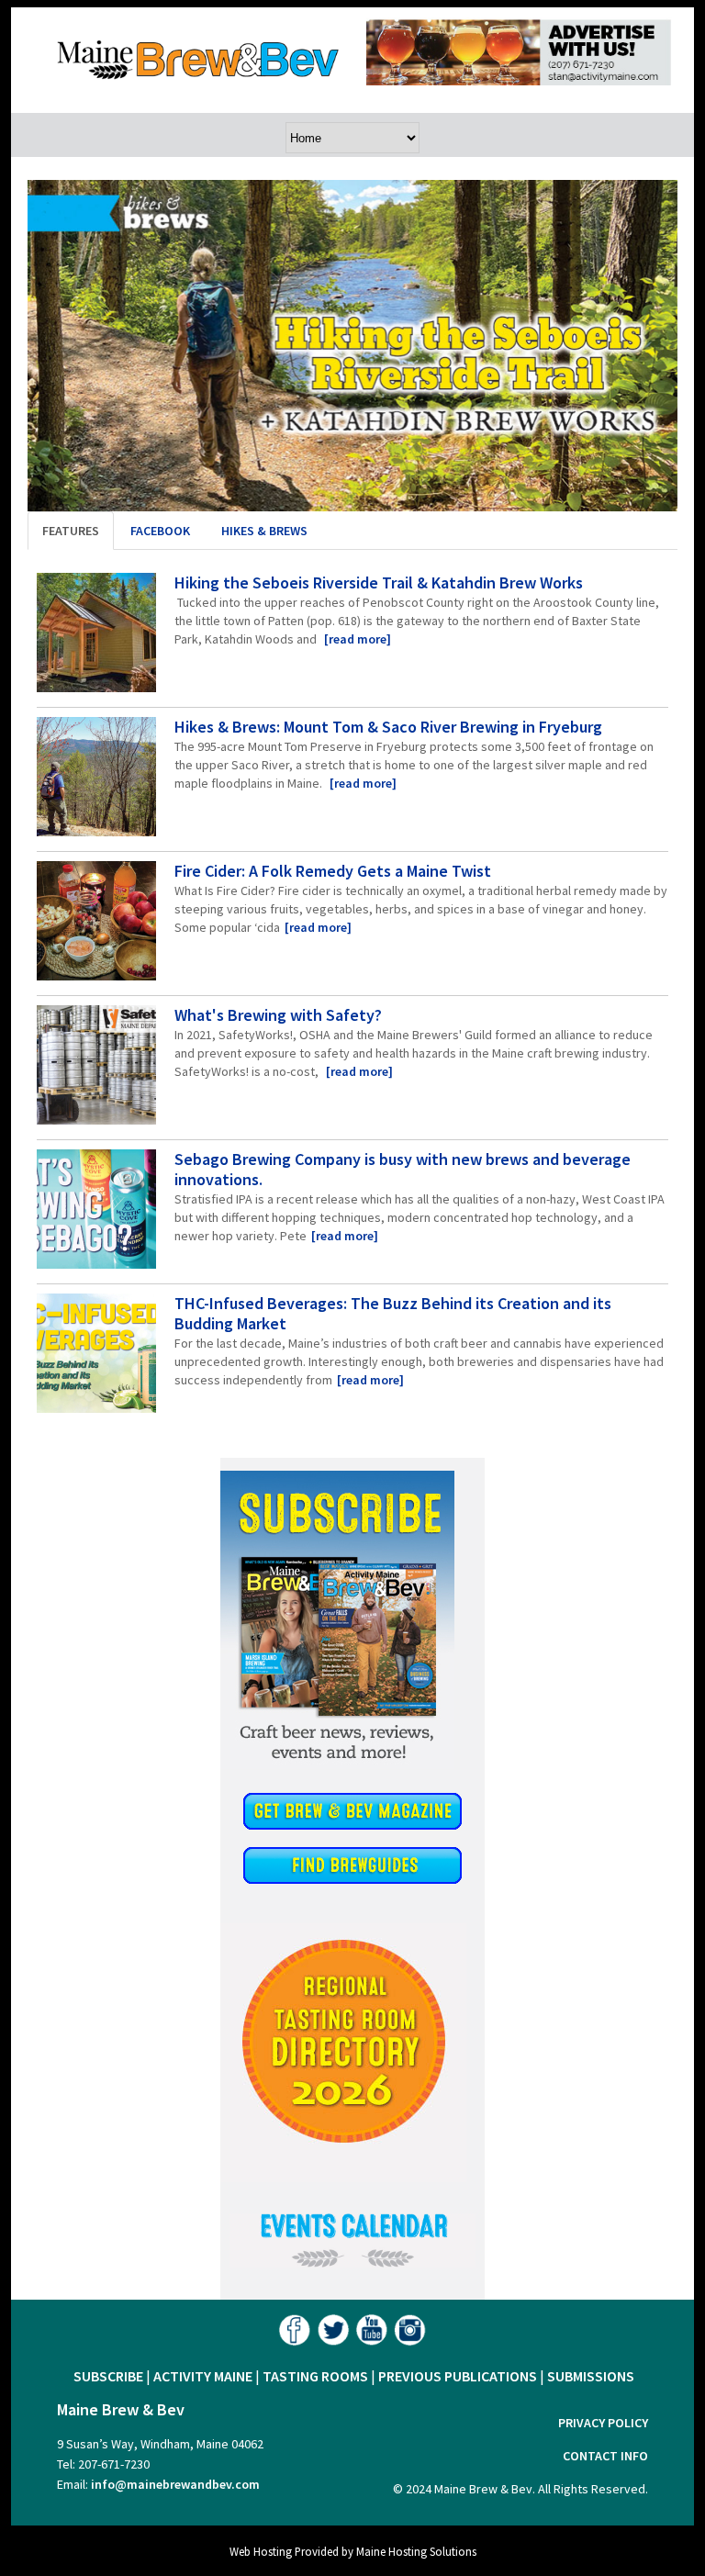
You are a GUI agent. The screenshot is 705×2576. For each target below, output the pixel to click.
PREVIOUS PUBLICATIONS (458, 2376)
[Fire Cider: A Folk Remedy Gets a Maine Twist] (96, 924)
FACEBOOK (160, 531)
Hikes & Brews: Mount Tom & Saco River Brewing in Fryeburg (388, 727)
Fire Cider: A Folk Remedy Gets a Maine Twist (333, 871)
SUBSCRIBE (108, 2376)
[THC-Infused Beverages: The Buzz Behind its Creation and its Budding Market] (96, 1356)
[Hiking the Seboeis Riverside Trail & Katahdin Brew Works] (96, 635)
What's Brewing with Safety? (278, 1015)
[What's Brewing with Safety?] (96, 1068)
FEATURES (71, 531)
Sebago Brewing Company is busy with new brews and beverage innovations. (403, 1169)
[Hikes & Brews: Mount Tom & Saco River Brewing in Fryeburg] (96, 779)
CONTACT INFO (605, 2456)
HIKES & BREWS (264, 531)
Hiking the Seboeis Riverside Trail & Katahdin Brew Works (379, 582)
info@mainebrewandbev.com (175, 2484)
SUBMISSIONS (591, 2376)
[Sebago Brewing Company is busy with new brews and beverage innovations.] (96, 1212)
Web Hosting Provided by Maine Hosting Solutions (353, 2551)
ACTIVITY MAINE (203, 2376)
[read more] (358, 639)
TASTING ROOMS (315, 2376)
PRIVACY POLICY (603, 2423)
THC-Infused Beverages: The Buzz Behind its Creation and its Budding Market (393, 1313)
